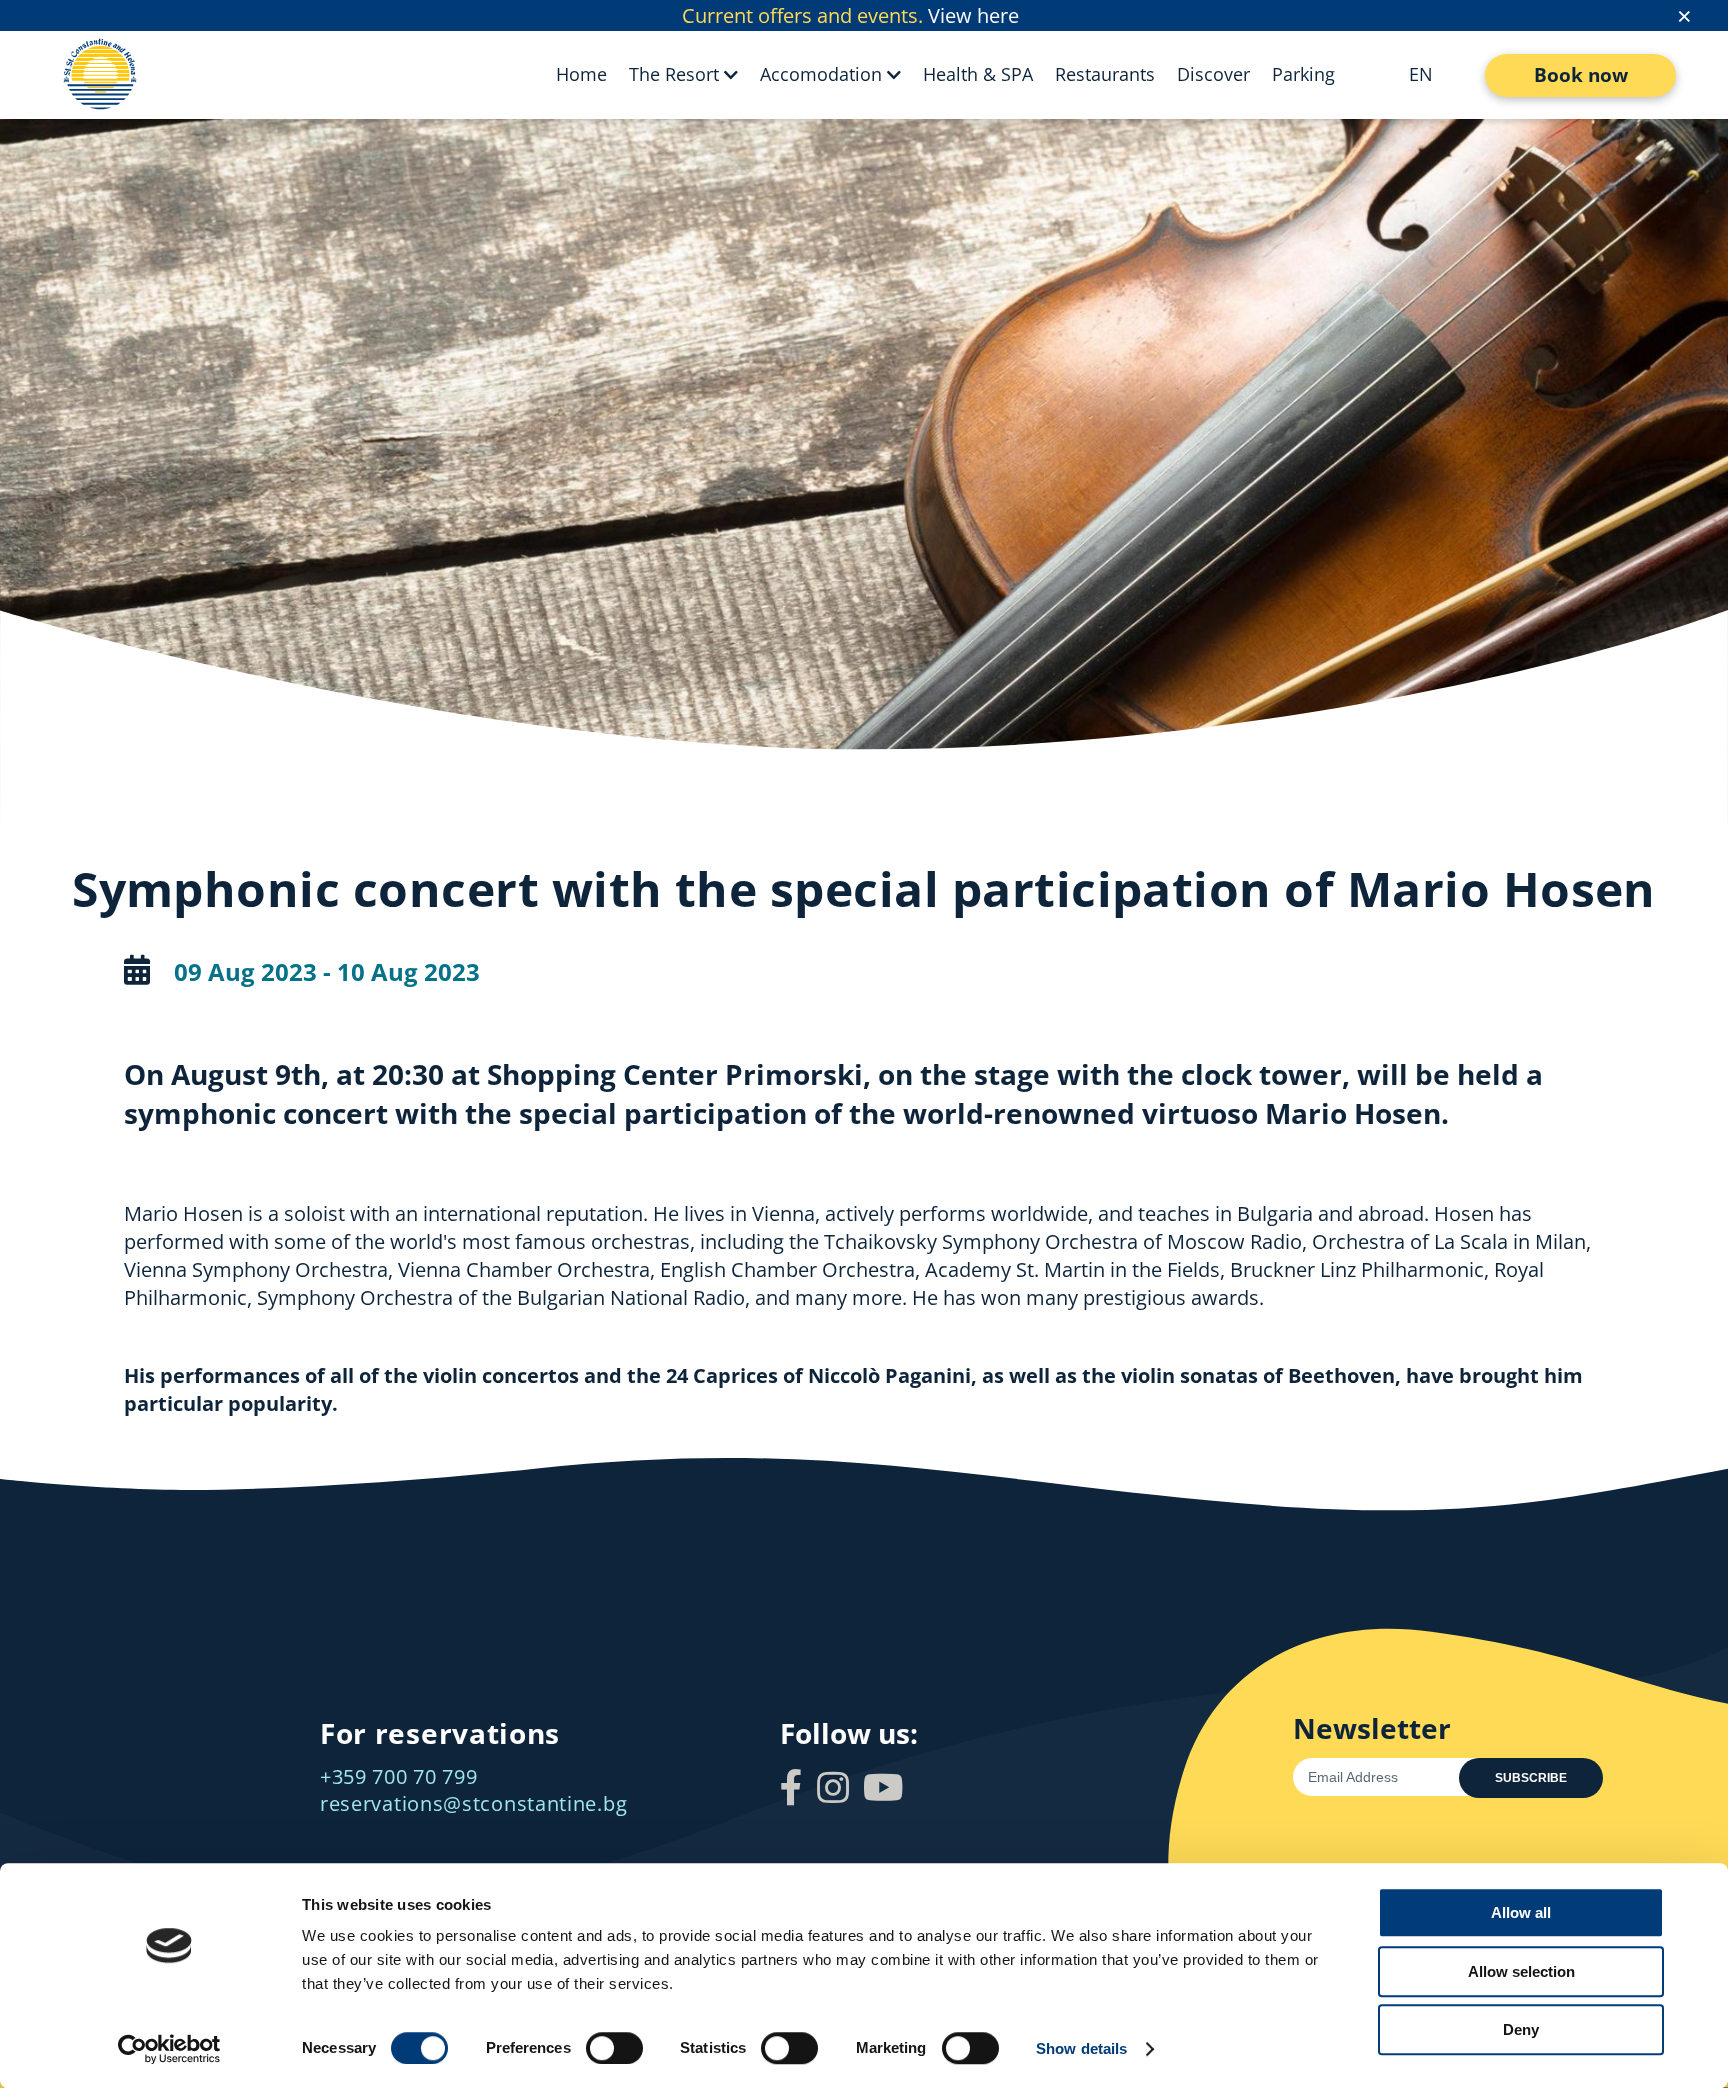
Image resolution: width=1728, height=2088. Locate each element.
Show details (1081, 2048)
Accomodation (821, 74)
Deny (1521, 2029)
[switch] (614, 2048)
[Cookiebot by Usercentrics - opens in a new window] (169, 2049)
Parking (1303, 74)
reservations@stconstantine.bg (473, 1803)
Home (581, 74)
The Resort (674, 74)
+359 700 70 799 (399, 1776)
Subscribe (1531, 1778)
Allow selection (1521, 1971)
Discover (1213, 74)
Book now (1581, 75)
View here (973, 15)
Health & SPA (978, 74)
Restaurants (1105, 74)
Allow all (1521, 1912)
